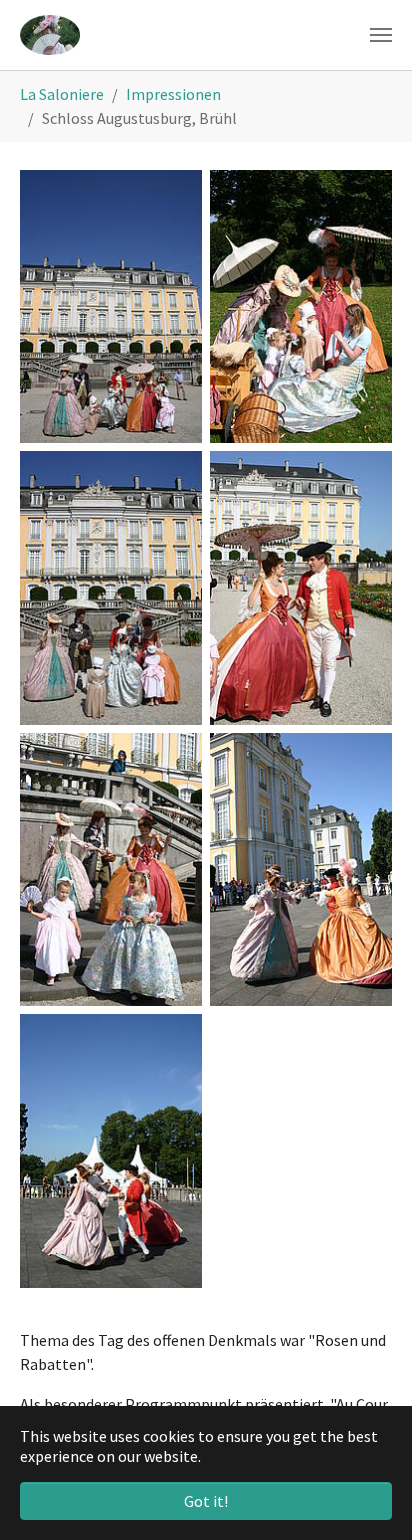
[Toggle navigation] (381, 35)
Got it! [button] (206, 1501)
